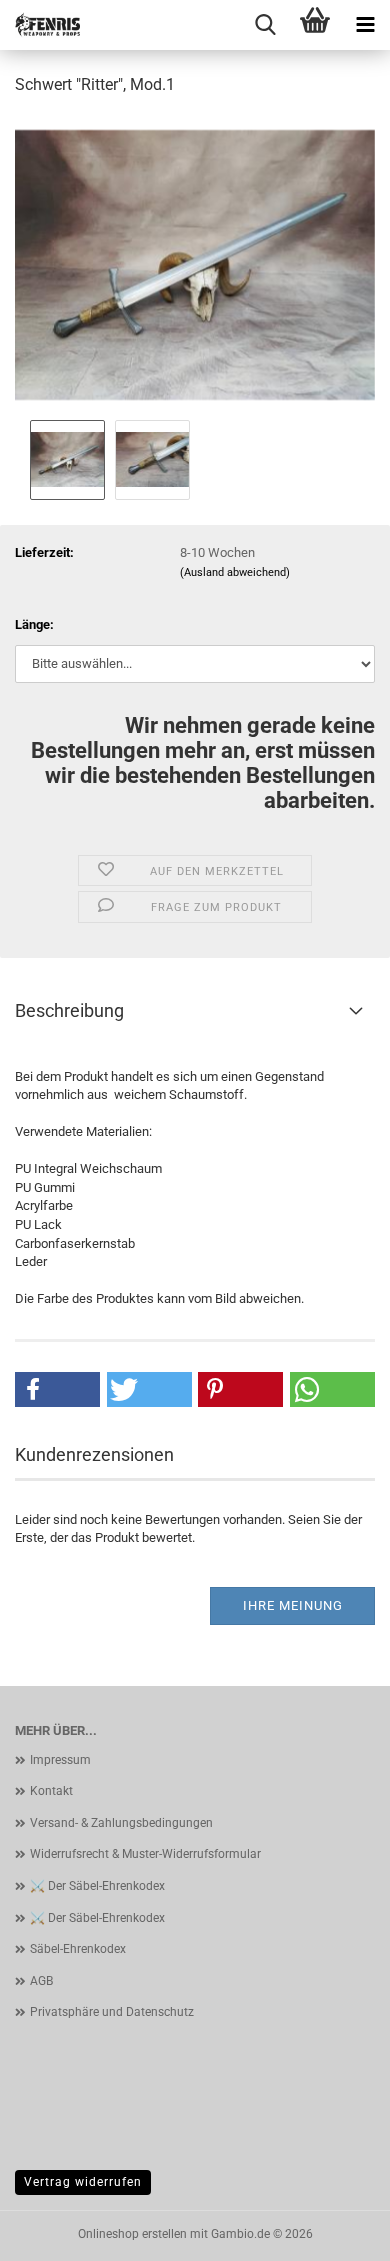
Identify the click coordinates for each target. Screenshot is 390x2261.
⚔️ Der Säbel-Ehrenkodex (97, 1886)
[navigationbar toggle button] (365, 25)
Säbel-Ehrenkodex (78, 1949)
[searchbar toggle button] (265, 25)
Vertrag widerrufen (83, 2182)
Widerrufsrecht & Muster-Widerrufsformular (145, 1854)
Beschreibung (69, 1010)
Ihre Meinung (293, 1605)
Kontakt (51, 1791)
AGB (41, 1981)
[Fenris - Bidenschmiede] (40, 25)
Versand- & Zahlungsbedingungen (121, 1823)
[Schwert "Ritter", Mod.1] (195, 263)
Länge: (34, 624)
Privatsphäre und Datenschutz (112, 2012)
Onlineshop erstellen (132, 2234)
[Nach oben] (335, 2231)
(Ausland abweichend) (235, 572)
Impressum (60, 1760)
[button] (57, 1389)
